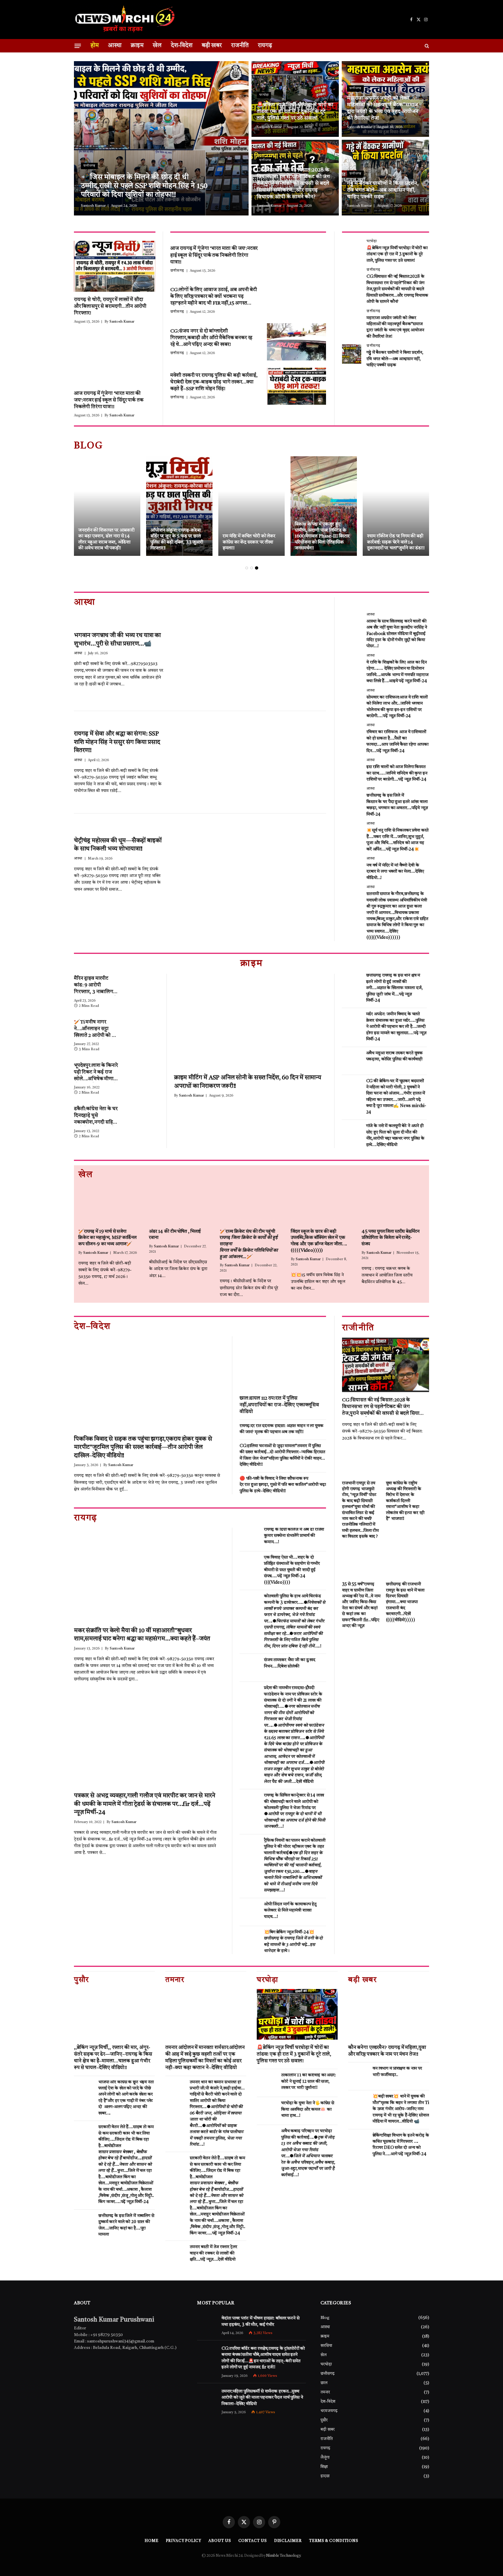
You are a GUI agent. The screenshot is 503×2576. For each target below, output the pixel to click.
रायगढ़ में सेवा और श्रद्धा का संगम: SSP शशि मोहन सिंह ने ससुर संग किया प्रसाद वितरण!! (117, 742)
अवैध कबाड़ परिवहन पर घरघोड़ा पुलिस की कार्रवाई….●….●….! (308, 2153)
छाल (324, 2383)
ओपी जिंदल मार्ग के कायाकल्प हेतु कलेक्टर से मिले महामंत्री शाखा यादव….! (290, 1911)
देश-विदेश (182, 46)
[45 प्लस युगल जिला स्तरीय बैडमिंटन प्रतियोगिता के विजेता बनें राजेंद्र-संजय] (393, 1204)
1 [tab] (247, 568)
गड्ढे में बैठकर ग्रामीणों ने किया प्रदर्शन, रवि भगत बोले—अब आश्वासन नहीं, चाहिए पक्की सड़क (383, 190)
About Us (220, 2541)
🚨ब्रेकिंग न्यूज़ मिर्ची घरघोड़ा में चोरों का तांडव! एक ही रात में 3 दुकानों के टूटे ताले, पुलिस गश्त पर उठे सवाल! (295, 112)
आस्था (115, 46)
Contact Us (253, 2541)
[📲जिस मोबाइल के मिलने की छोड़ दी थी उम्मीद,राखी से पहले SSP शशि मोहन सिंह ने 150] (161, 138)
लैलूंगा (325, 2457)
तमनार (325, 2392)
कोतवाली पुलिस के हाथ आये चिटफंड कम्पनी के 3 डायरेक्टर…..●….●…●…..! (295, 1621)
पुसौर (324, 2420)
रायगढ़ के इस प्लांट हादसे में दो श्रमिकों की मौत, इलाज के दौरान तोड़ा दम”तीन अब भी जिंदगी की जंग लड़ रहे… (177, 539)
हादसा (325, 2476)
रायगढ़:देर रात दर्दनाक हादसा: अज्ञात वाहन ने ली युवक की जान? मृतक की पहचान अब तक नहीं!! (281, 1429)
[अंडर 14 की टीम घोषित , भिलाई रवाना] (181, 1204)
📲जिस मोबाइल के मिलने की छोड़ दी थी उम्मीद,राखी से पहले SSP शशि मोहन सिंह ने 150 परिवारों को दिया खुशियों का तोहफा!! (144, 186)
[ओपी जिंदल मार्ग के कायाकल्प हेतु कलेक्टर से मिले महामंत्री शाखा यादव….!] (249, 1912)
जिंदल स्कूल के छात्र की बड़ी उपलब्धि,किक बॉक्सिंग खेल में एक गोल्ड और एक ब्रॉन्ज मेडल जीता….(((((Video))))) (319, 1241)
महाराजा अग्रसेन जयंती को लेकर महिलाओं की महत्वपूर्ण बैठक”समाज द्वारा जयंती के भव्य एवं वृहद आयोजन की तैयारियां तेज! (383, 108)
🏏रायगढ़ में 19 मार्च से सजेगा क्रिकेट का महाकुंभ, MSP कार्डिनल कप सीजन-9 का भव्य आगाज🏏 (107, 1238)
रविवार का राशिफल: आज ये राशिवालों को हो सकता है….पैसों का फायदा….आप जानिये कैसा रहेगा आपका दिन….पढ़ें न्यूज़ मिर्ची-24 (397, 741)
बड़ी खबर (212, 46)
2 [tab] (252, 568)
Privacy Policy (184, 2541)
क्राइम (137, 46)
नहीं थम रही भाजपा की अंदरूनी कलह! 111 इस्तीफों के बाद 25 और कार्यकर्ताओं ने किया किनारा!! (323, 542)
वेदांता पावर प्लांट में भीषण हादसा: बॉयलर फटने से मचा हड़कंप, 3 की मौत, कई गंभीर (260, 2322)
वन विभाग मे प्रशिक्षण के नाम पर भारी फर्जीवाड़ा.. (397, 2072)
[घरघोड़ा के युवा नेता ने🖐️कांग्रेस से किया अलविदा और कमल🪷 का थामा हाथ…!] (266, 2111)
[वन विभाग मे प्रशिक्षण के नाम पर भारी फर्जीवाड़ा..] (358, 2076)
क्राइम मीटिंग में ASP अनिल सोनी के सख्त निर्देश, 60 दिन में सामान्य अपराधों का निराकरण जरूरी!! (248, 1082)
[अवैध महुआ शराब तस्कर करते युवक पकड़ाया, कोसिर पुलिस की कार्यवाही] (351, 1061)
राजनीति (240, 46)
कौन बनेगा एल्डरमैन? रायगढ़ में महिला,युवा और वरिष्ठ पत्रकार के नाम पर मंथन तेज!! (387, 2051)
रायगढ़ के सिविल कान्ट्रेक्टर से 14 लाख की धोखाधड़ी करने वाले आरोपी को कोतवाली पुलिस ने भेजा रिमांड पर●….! (295, 1811)
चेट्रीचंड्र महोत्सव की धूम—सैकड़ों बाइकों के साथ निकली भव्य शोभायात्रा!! (118, 845)
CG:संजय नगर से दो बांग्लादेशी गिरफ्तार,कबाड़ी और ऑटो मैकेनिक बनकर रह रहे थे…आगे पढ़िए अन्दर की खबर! (211, 338)
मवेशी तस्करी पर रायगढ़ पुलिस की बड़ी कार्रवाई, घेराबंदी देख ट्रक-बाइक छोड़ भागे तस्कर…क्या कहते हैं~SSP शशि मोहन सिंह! (214, 382)
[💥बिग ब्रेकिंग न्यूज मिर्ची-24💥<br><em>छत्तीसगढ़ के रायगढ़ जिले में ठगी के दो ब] (249, 1940)
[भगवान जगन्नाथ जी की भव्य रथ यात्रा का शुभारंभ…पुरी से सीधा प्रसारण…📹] (250, 660)
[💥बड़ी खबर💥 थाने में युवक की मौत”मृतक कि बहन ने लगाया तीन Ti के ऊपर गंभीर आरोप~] (358, 2104)
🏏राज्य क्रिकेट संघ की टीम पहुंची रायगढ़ (249, 1244)
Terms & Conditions (334, 2541)
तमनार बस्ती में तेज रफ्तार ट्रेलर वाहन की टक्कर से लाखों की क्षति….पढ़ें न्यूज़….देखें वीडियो (214, 2253)
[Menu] (78, 46)
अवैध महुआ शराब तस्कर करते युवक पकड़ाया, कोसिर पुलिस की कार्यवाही (395, 1056)
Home (152, 2541)
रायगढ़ (265, 46)
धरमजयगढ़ (329, 2411)
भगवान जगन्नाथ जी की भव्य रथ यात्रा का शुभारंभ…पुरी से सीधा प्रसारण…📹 (117, 640)
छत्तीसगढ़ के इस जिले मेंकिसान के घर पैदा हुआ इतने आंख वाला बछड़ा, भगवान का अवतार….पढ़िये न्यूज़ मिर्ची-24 (397, 805)
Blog (325, 2318)
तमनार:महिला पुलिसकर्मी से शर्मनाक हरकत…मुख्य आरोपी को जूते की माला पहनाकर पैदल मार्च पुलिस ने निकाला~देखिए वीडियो (262, 2398)
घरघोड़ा (264, 95)
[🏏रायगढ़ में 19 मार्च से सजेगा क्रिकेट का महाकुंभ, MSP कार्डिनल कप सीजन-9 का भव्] (110, 1204)
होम (95, 46)
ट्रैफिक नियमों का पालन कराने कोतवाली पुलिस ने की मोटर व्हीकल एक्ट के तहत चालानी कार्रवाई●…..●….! (295, 1866)
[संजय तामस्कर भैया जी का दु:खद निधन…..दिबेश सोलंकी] (249, 1668)
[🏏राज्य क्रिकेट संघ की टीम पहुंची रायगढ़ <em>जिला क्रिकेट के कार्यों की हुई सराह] (251, 1204)
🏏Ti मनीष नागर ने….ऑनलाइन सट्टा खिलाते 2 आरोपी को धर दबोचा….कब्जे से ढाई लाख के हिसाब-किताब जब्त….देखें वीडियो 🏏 (95, 1029)
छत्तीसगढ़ (89, 166)
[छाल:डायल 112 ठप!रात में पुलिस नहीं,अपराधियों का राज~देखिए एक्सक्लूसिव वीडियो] (283, 1363)
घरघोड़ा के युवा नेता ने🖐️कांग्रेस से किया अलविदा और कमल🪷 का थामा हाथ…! (308, 2110)
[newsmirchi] (125, 20)
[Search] (426, 46)
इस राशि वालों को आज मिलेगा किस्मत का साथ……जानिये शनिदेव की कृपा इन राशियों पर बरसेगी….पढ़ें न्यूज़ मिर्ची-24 (397, 773)
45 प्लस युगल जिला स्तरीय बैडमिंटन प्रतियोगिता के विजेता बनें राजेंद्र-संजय (390, 1238)
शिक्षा (324, 2467)
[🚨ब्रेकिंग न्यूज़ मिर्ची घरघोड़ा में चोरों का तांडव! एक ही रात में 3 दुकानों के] (295, 99)
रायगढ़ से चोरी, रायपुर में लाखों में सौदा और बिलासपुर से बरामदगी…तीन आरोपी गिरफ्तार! (110, 306)
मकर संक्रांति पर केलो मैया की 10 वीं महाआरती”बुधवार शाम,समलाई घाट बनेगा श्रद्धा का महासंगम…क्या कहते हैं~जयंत (142, 1635)
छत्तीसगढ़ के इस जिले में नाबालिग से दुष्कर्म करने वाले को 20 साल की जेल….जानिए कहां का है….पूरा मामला (126, 2225)
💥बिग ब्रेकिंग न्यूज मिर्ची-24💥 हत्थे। (293, 1942)
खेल (157, 46)
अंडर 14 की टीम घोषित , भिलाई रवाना (175, 1235)
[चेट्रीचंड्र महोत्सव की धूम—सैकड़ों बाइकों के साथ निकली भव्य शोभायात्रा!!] (250, 865)
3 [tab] (257, 568)
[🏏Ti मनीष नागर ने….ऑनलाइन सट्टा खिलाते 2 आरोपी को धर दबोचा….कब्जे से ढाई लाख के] (143, 1028)
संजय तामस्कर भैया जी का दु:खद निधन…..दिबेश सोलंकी (290, 1663)
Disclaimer (288, 2541)
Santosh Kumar (93, 206)
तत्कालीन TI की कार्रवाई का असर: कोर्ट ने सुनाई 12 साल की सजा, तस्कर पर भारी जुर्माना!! (309, 2082)
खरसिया (326, 2346)
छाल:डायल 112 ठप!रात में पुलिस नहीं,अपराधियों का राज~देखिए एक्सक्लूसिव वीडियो (279, 1405)
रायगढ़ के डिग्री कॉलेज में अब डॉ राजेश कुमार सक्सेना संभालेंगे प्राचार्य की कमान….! (294, 1536)
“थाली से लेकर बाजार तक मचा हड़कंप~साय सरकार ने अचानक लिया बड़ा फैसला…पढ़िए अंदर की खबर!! (394, 539)
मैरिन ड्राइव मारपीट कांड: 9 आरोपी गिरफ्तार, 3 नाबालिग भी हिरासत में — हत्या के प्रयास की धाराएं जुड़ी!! (96, 986)
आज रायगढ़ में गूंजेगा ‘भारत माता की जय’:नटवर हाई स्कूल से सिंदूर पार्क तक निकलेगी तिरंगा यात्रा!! (109, 400)
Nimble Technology (283, 2556)
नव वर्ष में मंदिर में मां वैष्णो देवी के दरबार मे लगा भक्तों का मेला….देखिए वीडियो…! (395, 872)
